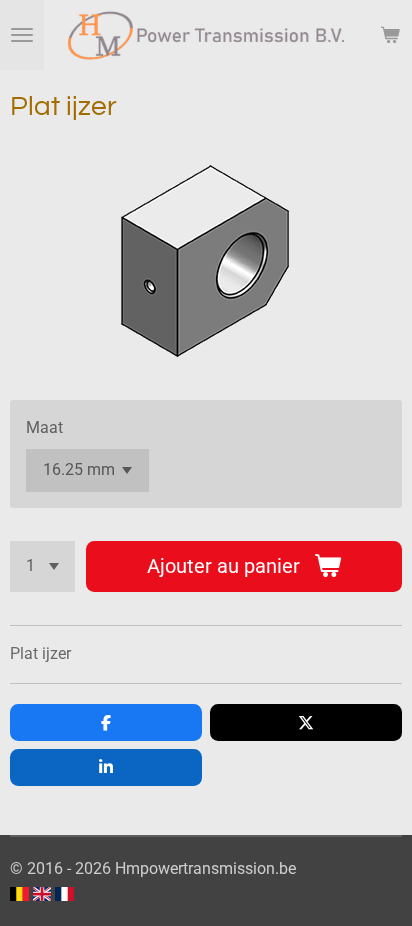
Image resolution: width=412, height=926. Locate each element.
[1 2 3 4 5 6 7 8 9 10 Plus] (42, 566)
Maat (44, 427)
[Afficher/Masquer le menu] (22, 35)
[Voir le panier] (390, 35)
